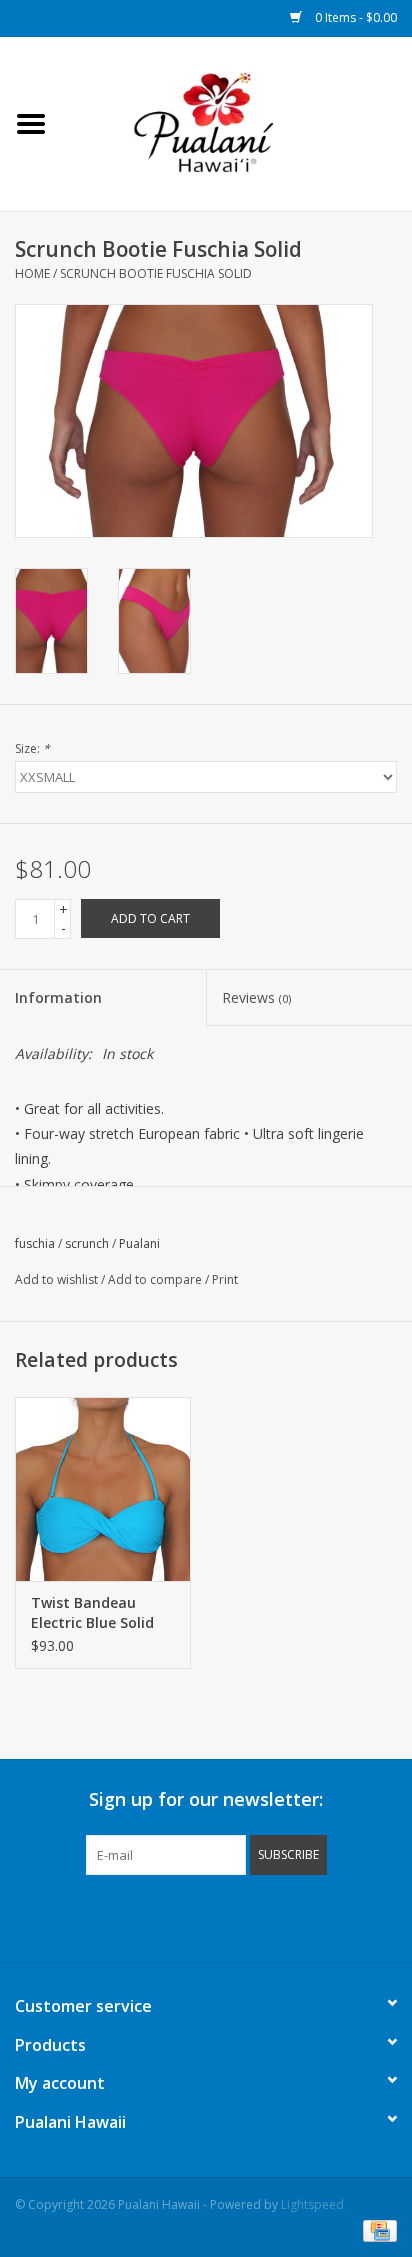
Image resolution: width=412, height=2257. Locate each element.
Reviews (256, 997)
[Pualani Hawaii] (237, 122)
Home (32, 273)
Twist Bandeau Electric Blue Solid (92, 1612)
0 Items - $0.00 (354, 17)
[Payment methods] (376, 2229)
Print (225, 1279)
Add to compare (156, 1279)
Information (58, 997)
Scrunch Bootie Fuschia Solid (156, 273)
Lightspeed (312, 2204)
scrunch (87, 1243)
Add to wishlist (56, 1279)
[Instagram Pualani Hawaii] (242, 1916)
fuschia (35, 1243)
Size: (32, 748)
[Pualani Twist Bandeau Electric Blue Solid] (103, 1489)
